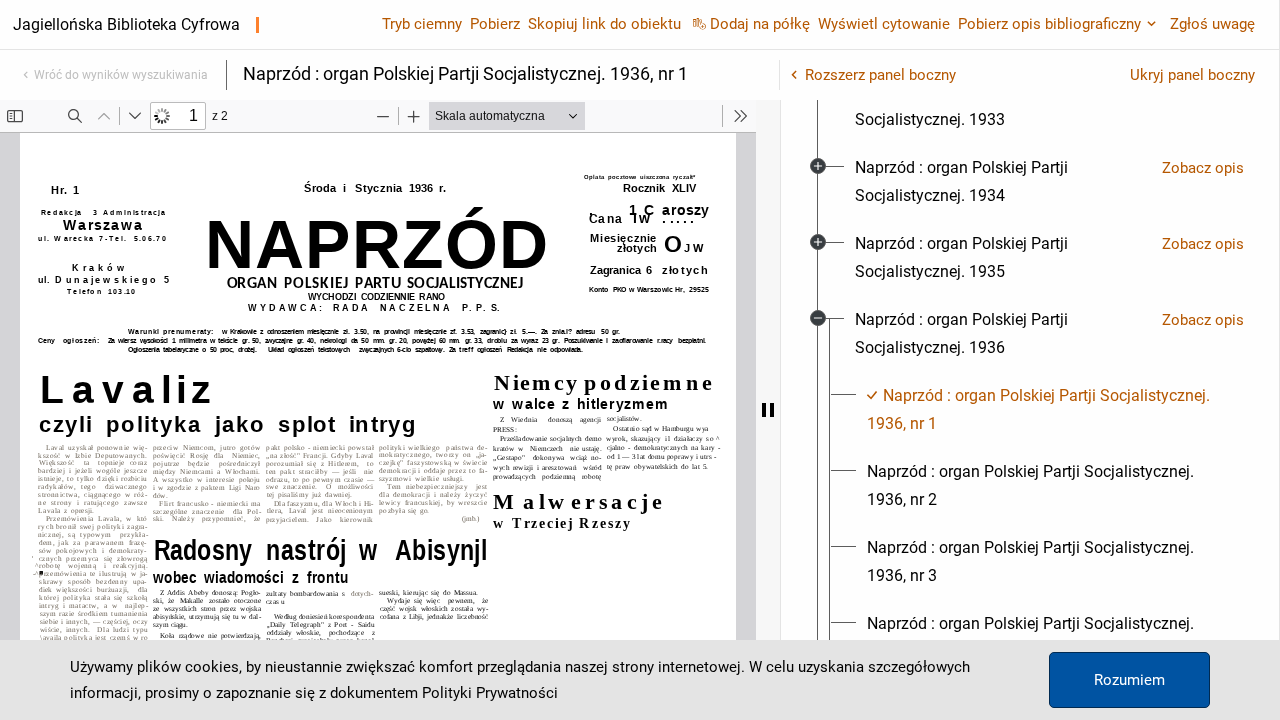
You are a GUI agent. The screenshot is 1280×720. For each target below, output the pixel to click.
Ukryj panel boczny (1192, 75)
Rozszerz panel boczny (880, 75)
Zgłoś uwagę (1212, 24)
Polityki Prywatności (490, 693)
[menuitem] (1000, 106)
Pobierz (495, 24)
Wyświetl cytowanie (884, 24)
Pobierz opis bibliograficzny (1049, 24)
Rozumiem (1129, 680)
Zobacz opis (1203, 168)
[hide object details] (768, 410)
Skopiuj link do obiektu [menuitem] (604, 24)
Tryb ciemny (422, 24)
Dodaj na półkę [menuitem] (760, 24)
